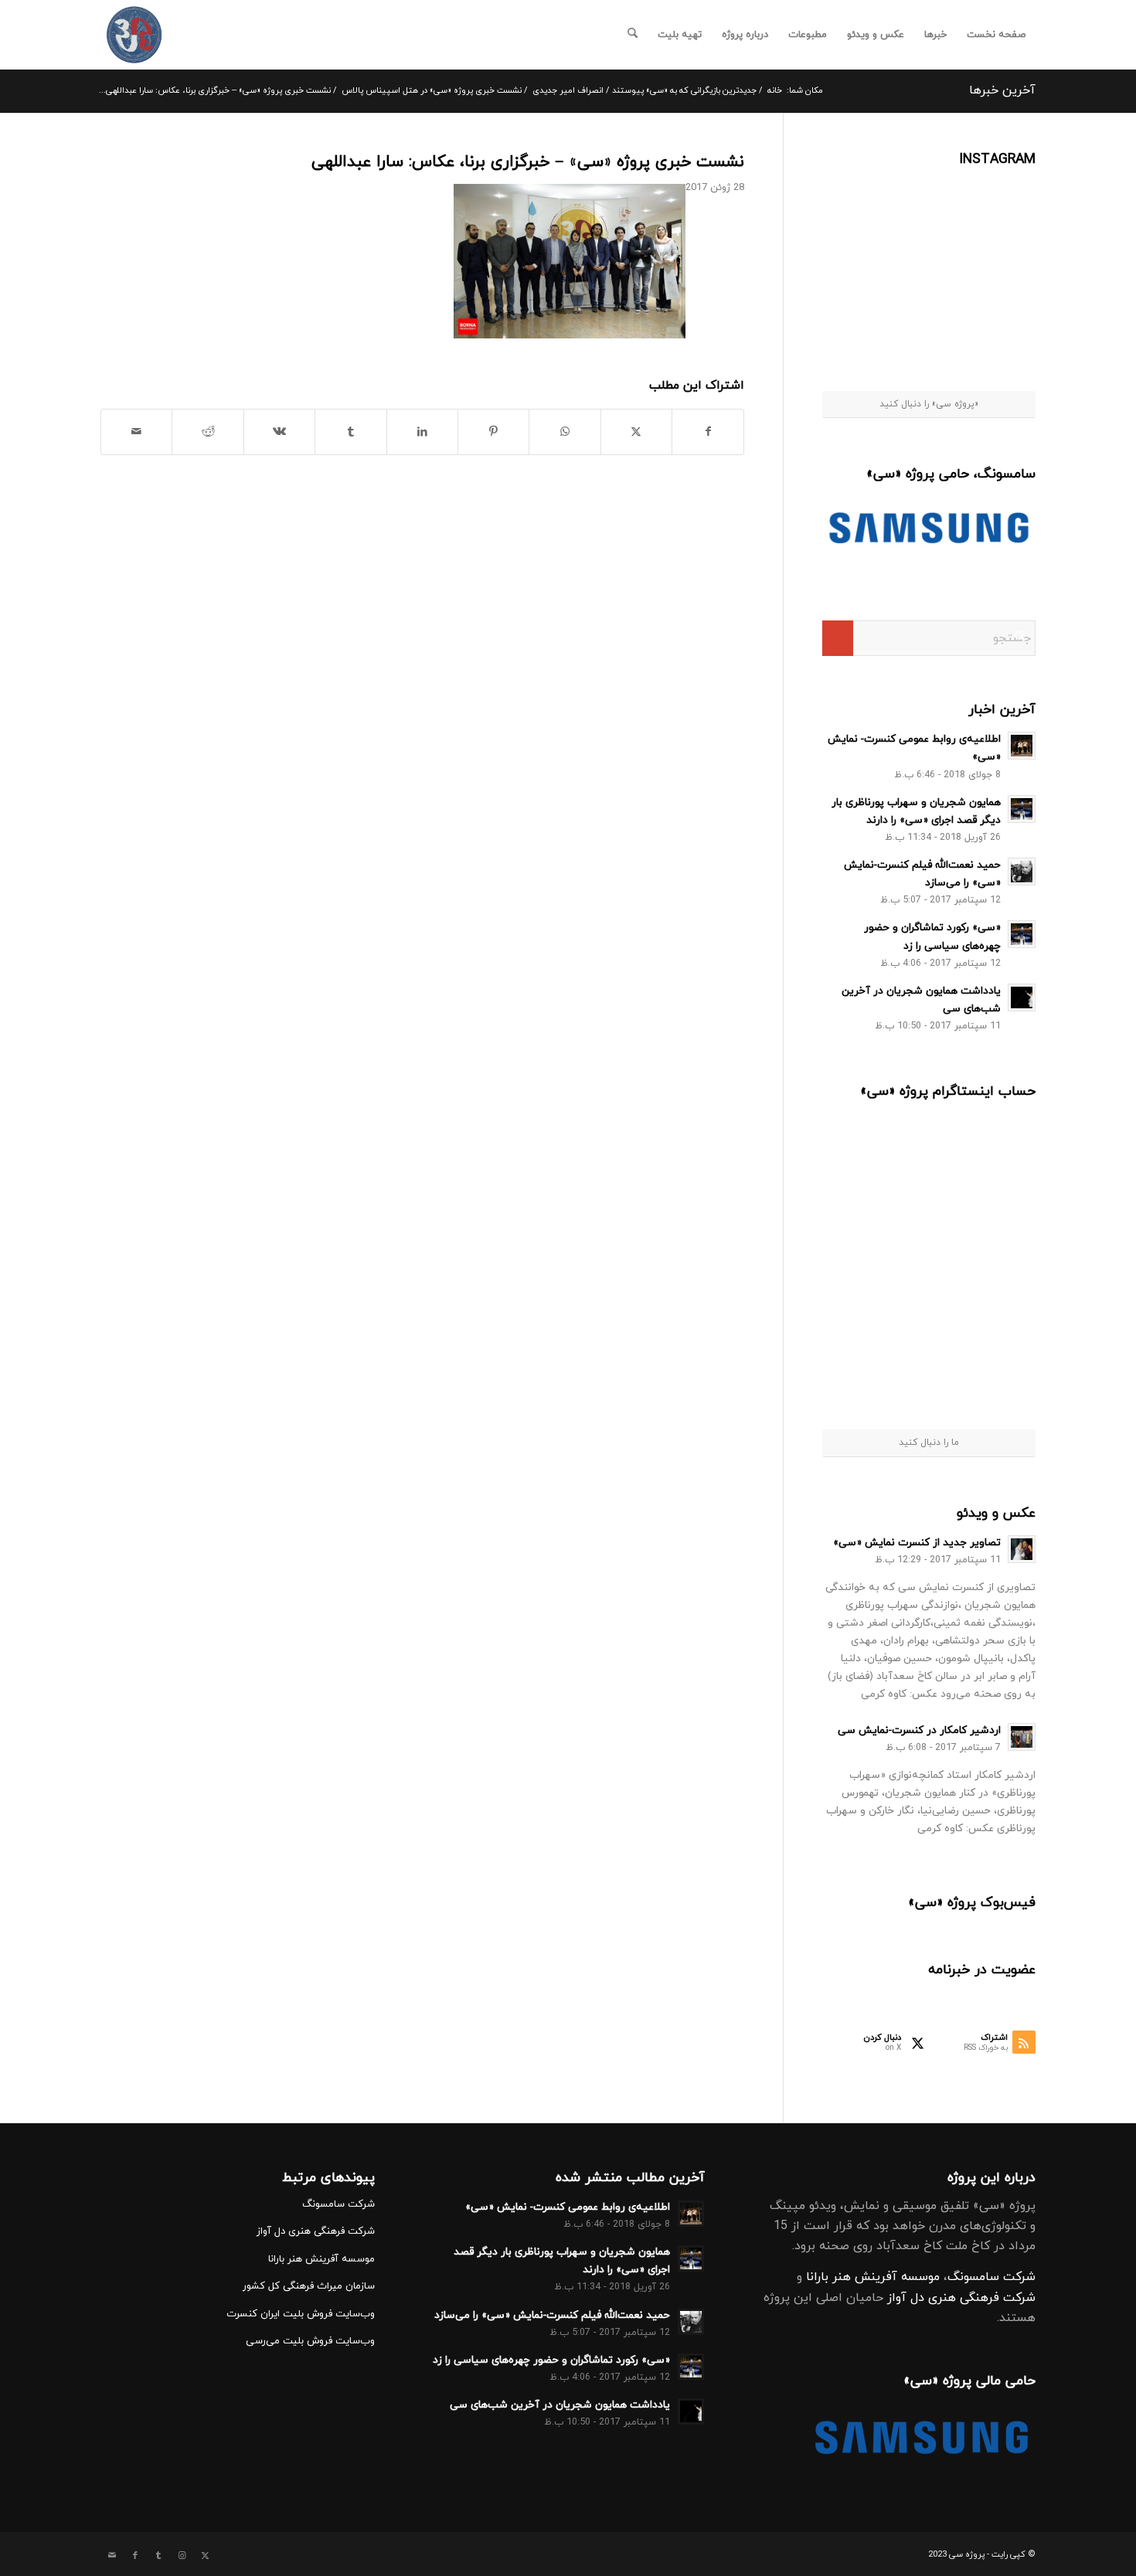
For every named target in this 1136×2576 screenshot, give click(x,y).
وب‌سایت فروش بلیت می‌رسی (310, 2341)
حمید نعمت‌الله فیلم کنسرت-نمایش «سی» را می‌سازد (552, 2315)
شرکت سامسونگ (991, 2277)
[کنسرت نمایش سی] (134, 35)
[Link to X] (205, 2556)
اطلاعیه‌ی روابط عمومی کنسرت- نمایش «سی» (568, 2207)
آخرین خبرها (1002, 90)
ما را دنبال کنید (929, 1443)
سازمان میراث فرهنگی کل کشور (309, 2286)
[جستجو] (633, 35)
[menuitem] (996, 35)
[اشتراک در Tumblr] (350, 432)
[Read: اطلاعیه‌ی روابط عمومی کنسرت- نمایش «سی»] (1022, 746)
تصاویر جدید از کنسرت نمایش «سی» (917, 1543)
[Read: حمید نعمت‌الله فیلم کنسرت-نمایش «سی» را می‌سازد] (1022, 872)
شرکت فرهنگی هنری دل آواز (961, 2298)
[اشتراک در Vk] (279, 432)
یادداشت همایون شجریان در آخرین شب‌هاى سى (560, 2405)
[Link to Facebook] (135, 2556)
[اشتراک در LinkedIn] (422, 432)
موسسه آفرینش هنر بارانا (873, 2277)
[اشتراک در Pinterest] (493, 432)
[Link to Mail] (112, 2556)
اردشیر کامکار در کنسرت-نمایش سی (919, 1730)
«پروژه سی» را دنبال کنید (929, 404)
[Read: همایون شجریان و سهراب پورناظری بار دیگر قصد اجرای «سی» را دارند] (1022, 809)
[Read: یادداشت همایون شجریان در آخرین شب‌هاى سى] (1022, 997)
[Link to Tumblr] (158, 2556)
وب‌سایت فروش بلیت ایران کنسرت (301, 2314)
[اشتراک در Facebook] (708, 432)
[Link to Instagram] (182, 2556)
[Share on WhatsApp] (565, 432)
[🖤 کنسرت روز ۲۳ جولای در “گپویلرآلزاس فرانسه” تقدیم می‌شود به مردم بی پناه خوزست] (877, 1158)
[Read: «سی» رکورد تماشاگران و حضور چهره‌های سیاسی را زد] (1022, 934)
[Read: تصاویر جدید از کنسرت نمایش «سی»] (1022, 1549)
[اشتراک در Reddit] (207, 432)
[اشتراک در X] (636, 432)
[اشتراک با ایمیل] (136, 432)
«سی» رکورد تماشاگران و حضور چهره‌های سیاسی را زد (551, 2360)
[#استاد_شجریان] (999, 207)
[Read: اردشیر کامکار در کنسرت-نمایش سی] (1022, 1737)
